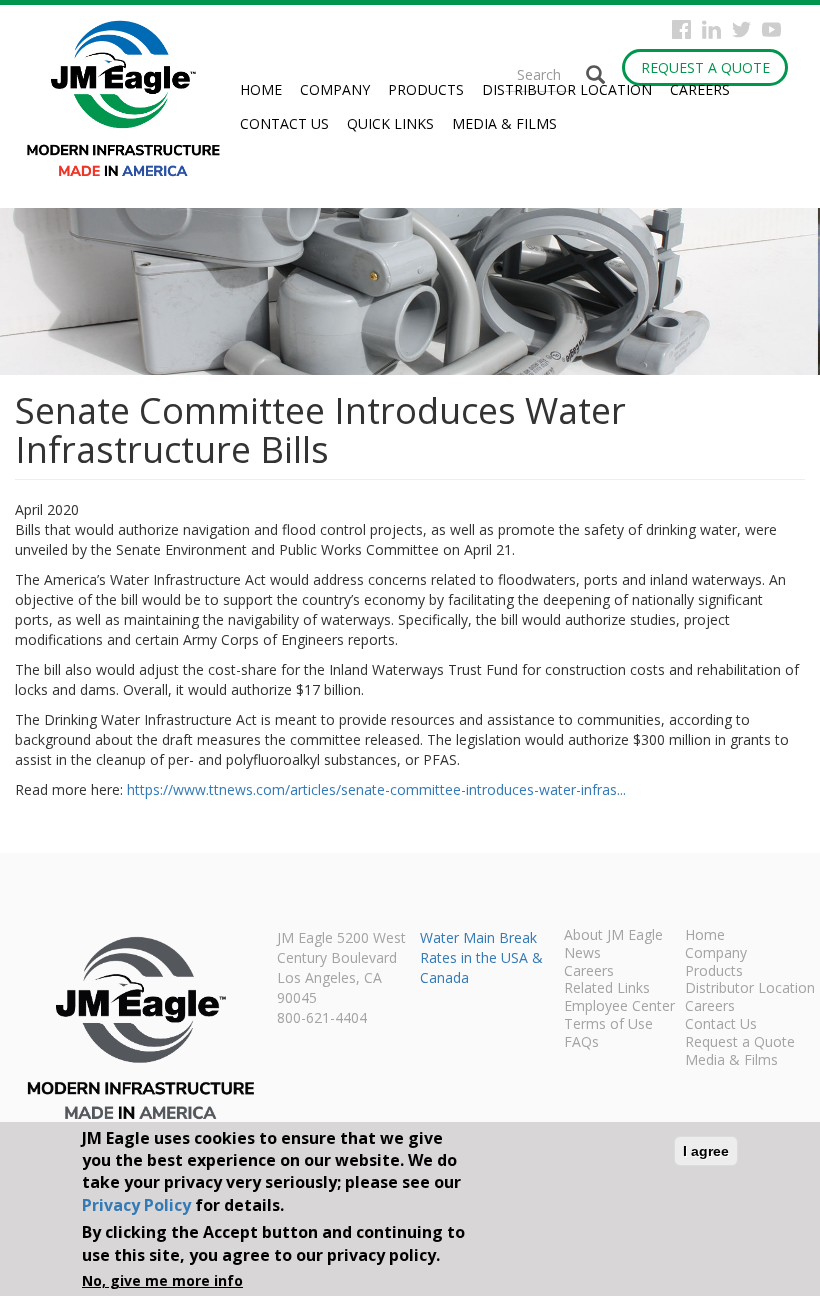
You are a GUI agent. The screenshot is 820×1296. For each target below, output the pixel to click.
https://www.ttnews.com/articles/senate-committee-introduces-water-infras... (376, 789)
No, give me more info (162, 1280)
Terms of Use (608, 1025)
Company (335, 89)
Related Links (607, 989)
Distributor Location (567, 89)
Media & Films (504, 123)
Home (261, 89)
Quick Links (390, 123)
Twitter (741, 29)
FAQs (581, 1043)
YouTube (771, 29)
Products (426, 89)
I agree (706, 1151)
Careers (700, 89)
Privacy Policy (136, 1205)
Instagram (711, 29)
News (582, 954)
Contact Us (284, 123)
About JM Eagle (613, 936)
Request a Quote (705, 67)
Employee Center (619, 1007)
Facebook (681, 29)
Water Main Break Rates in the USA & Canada (481, 957)
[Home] (131, 98)
